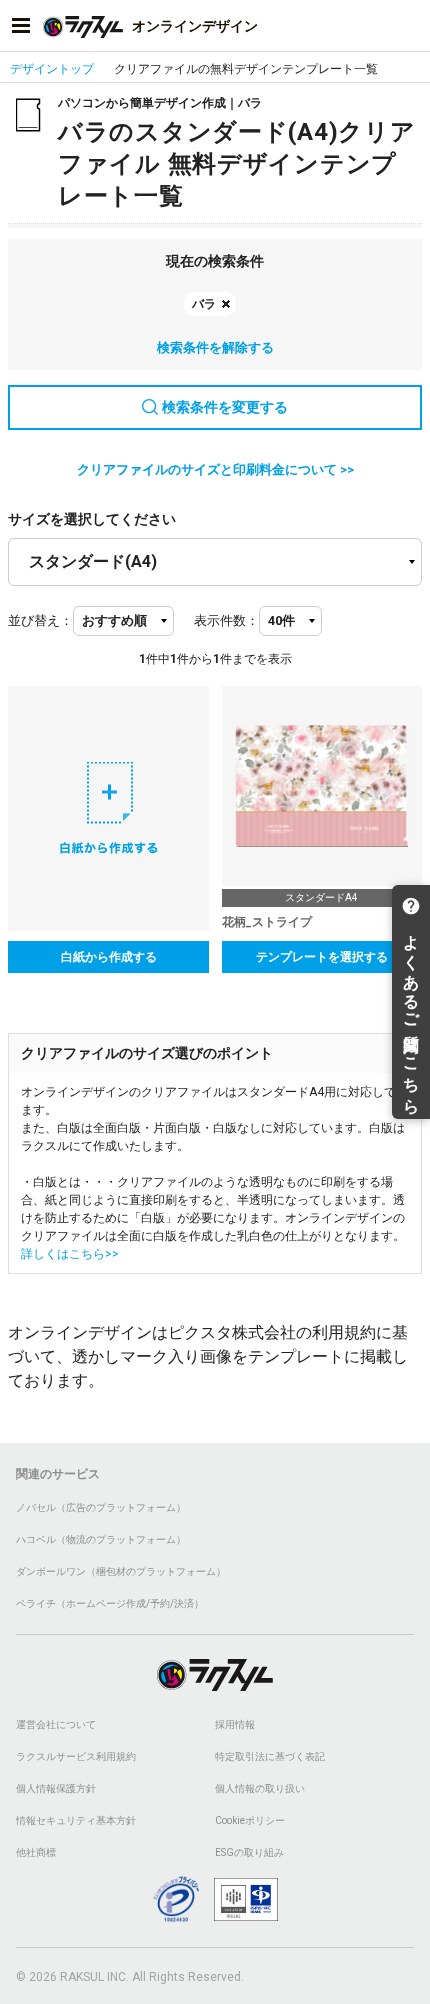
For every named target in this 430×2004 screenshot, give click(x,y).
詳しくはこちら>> (70, 1254)
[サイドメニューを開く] (21, 26)
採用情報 (235, 1724)
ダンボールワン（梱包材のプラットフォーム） (121, 1571)
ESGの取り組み (249, 1852)
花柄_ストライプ (267, 922)
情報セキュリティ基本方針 (76, 1820)
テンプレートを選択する (322, 957)
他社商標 (36, 1852)
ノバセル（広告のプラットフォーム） (101, 1507)
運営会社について (56, 1724)
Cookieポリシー (250, 1820)
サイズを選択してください (92, 519)
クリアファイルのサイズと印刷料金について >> (215, 469)
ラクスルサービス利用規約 (76, 1756)
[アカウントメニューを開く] (409, 26)
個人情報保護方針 (56, 1788)
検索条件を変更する (225, 407)
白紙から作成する (109, 957)
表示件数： (226, 620)
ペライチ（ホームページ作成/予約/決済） (110, 1603)
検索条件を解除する (215, 347)
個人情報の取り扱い (260, 1788)
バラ (204, 304)
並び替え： (40, 620)
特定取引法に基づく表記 (270, 1756)
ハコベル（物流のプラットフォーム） (101, 1539)
